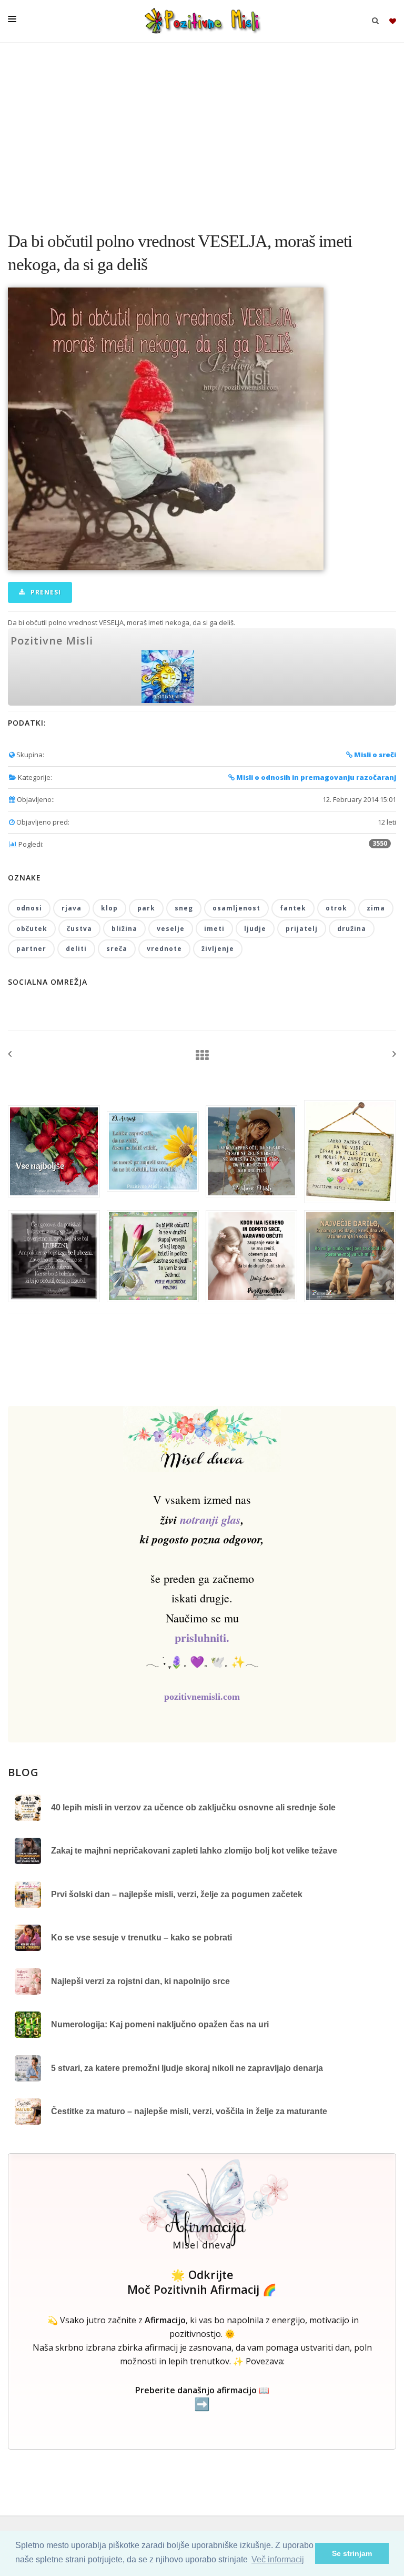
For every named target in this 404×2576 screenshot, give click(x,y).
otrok (336, 908)
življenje (218, 949)
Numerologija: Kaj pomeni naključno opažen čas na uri (160, 2024)
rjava (72, 908)
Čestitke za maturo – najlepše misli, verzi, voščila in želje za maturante (189, 2111)
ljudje (255, 929)
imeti (214, 929)
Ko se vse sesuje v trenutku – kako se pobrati (142, 1938)
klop (109, 908)
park (146, 908)
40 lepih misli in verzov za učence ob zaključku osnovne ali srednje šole (193, 1807)
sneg (184, 908)
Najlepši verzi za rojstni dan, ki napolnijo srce (140, 1981)
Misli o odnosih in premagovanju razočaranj (315, 777)
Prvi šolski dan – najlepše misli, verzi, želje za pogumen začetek (177, 1894)
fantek (293, 908)
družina (352, 929)
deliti (76, 949)
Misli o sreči (374, 755)
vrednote (164, 949)
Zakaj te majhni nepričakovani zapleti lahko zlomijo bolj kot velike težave (194, 1851)
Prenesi (45, 592)
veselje (171, 929)
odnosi (29, 908)
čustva (79, 929)
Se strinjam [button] (352, 2553)
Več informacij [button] (278, 2559)
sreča (117, 949)
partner (31, 949)
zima (376, 908)
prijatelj (302, 929)
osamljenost (236, 908)
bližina (124, 929)
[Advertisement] (202, 132)
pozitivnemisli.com (202, 1697)
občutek (32, 929)
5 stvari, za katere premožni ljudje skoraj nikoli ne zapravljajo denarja (187, 2068)
